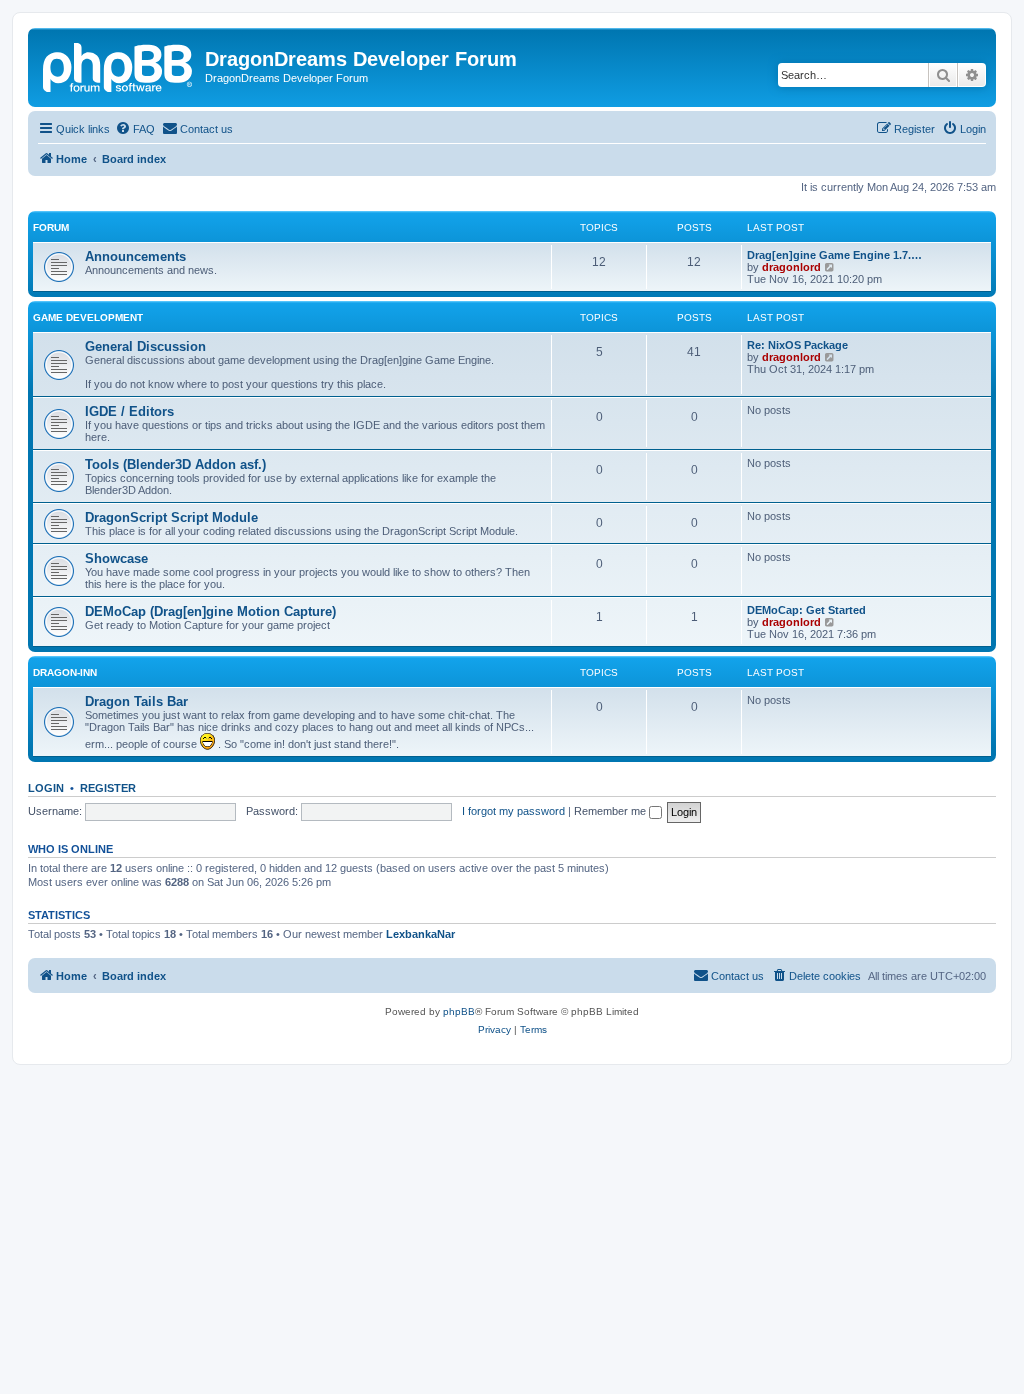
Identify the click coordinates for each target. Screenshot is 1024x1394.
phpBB (459, 1011)
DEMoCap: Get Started (806, 610)
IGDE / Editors (129, 411)
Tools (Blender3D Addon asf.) (175, 464)
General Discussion (145, 346)
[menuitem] (135, 129)
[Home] (119, 65)
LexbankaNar (420, 934)
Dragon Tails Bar (136, 701)
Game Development (88, 317)
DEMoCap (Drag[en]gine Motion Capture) (210, 611)
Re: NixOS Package (797, 345)
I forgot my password (513, 811)
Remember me (611, 811)
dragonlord (791, 267)
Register (108, 788)
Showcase (116, 558)
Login (46, 788)
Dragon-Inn (65, 672)
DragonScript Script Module (171, 517)
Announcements (135, 256)
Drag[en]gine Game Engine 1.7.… (834, 255)
